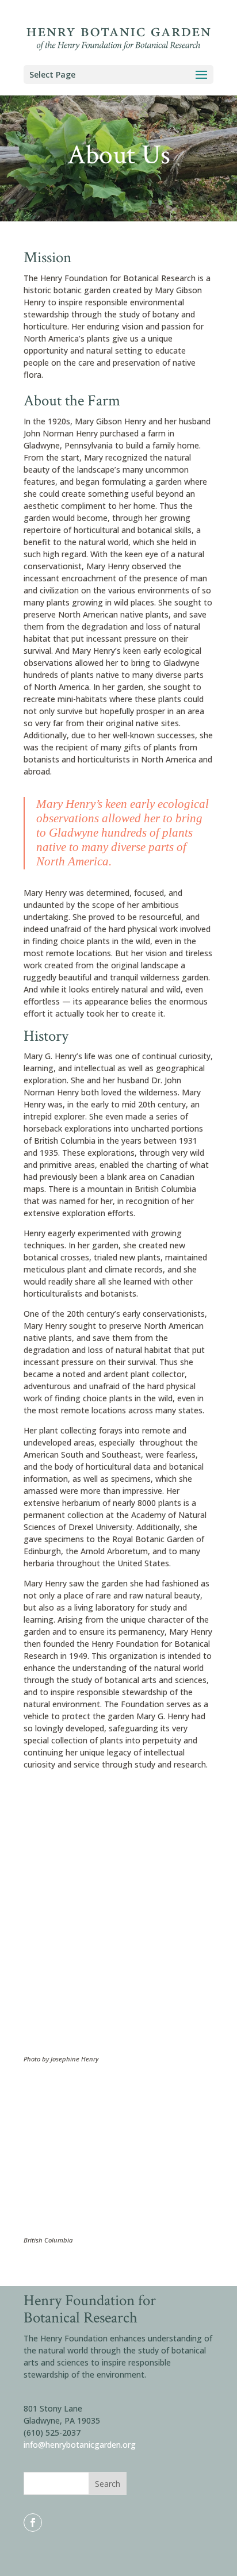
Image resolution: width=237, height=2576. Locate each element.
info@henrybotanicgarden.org (80, 2445)
